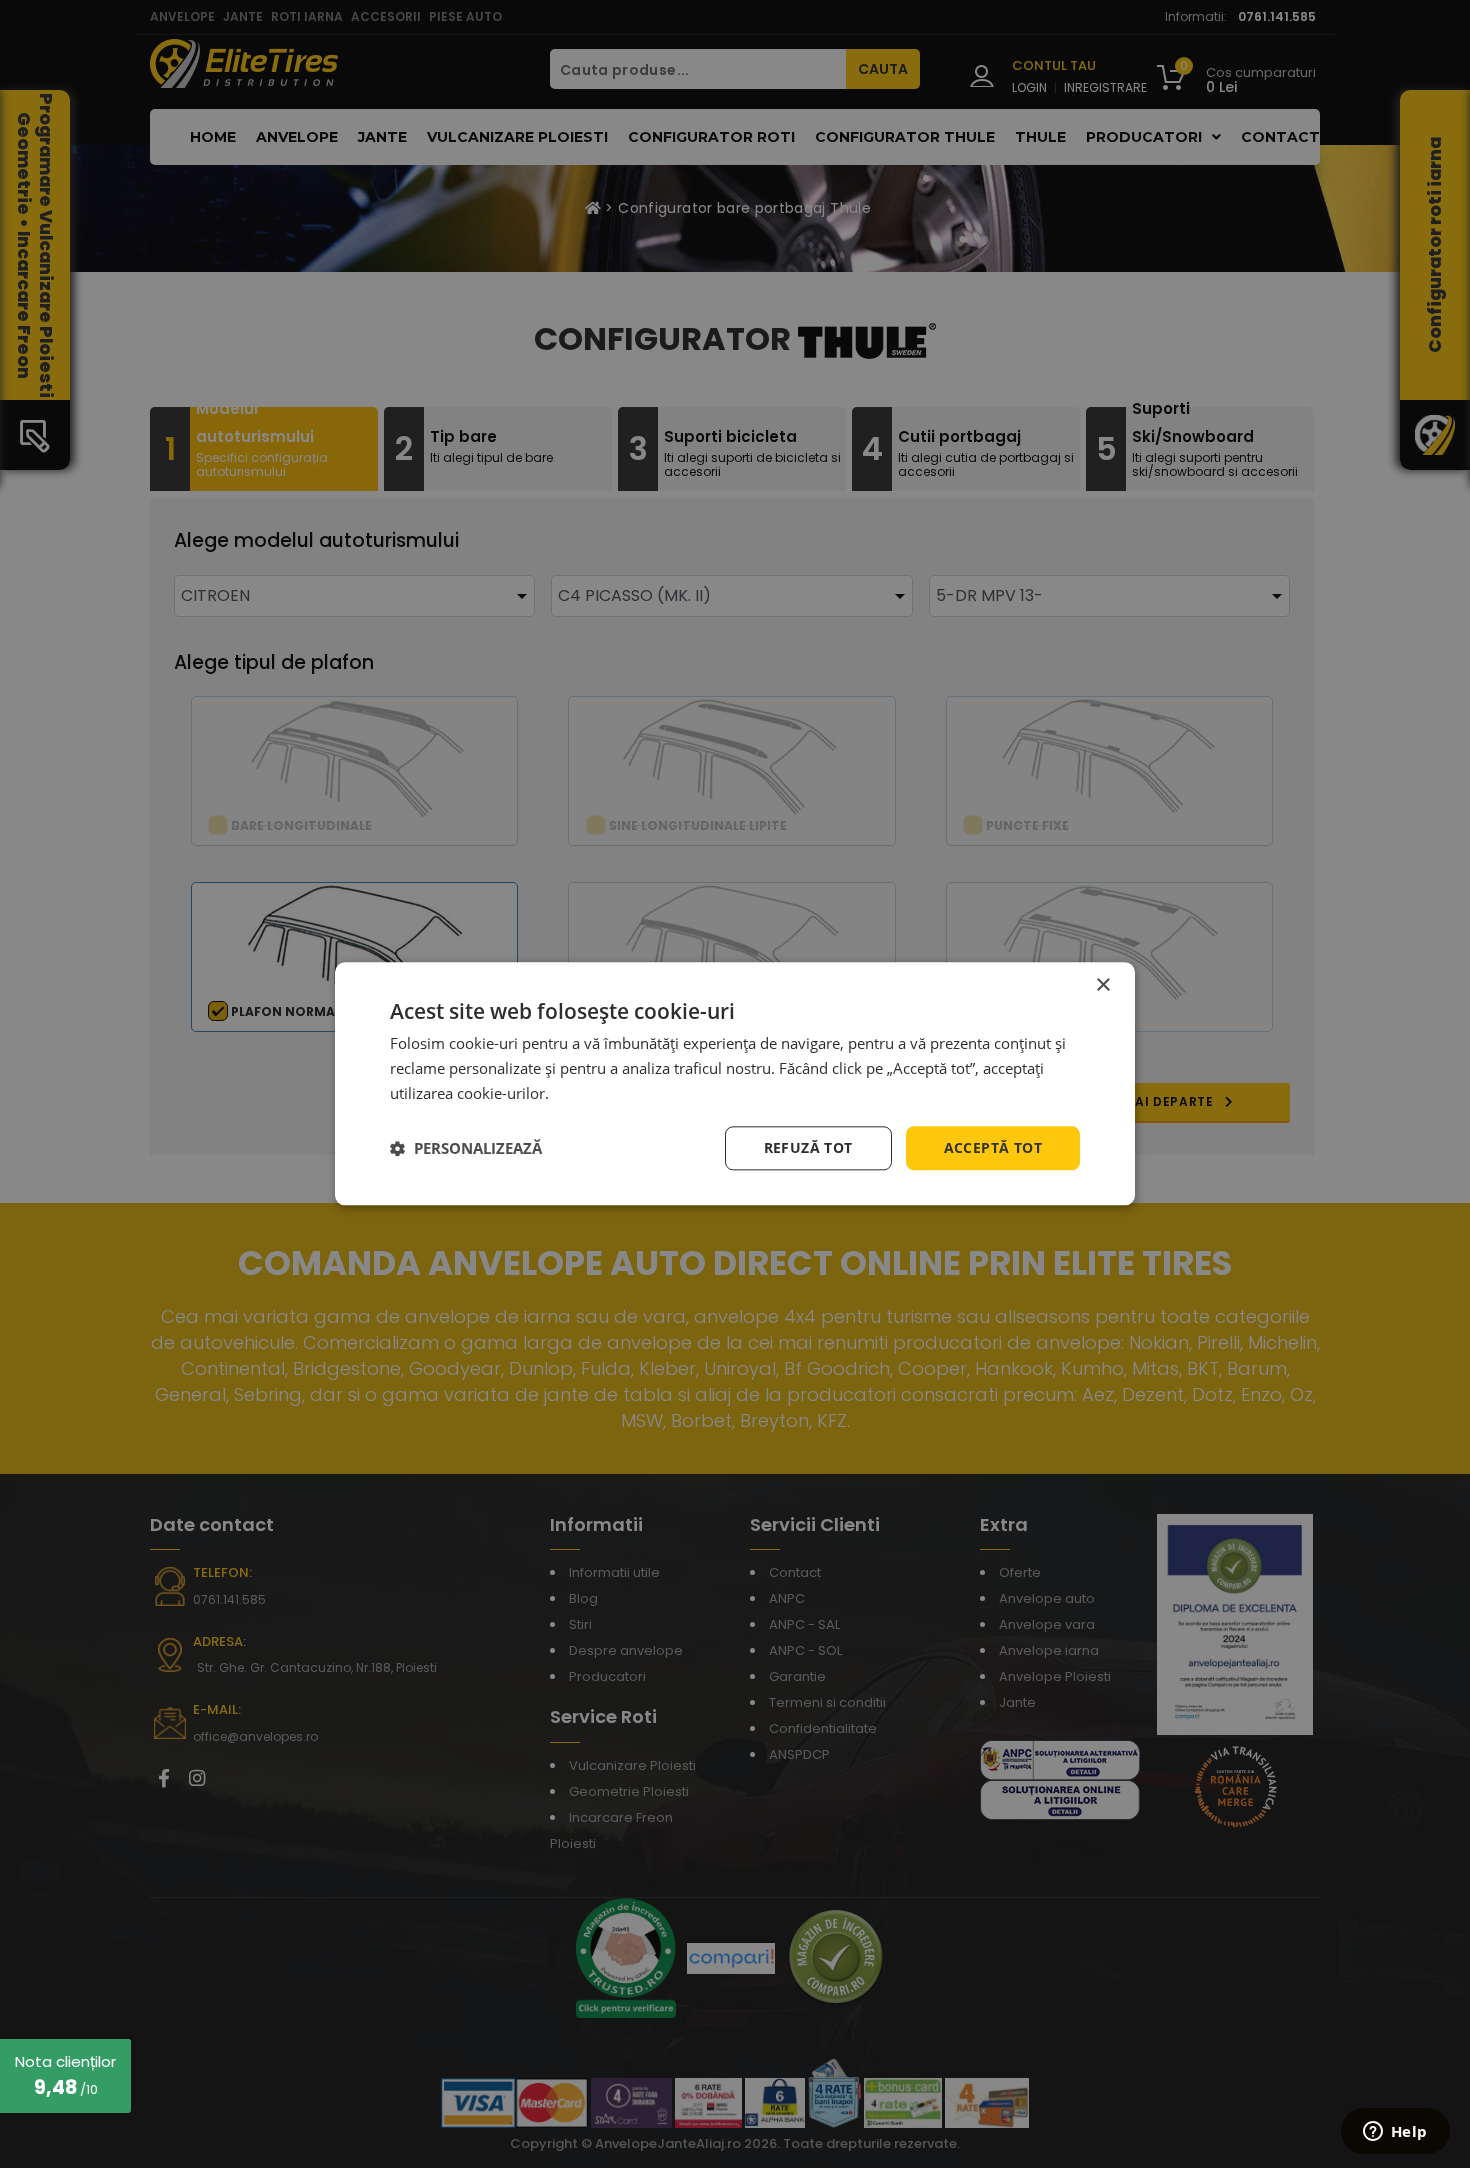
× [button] (1102, 985)
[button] (466, 1148)
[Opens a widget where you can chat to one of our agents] (1395, 2133)
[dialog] (735, 1083)
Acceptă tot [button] (993, 1147)
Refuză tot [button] (808, 1147)
